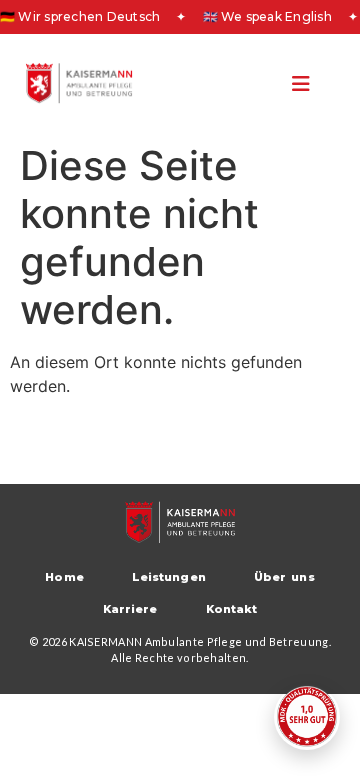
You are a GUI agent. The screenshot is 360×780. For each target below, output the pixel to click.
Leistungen (169, 577)
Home (64, 577)
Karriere (130, 609)
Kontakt (232, 609)
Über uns (284, 577)
